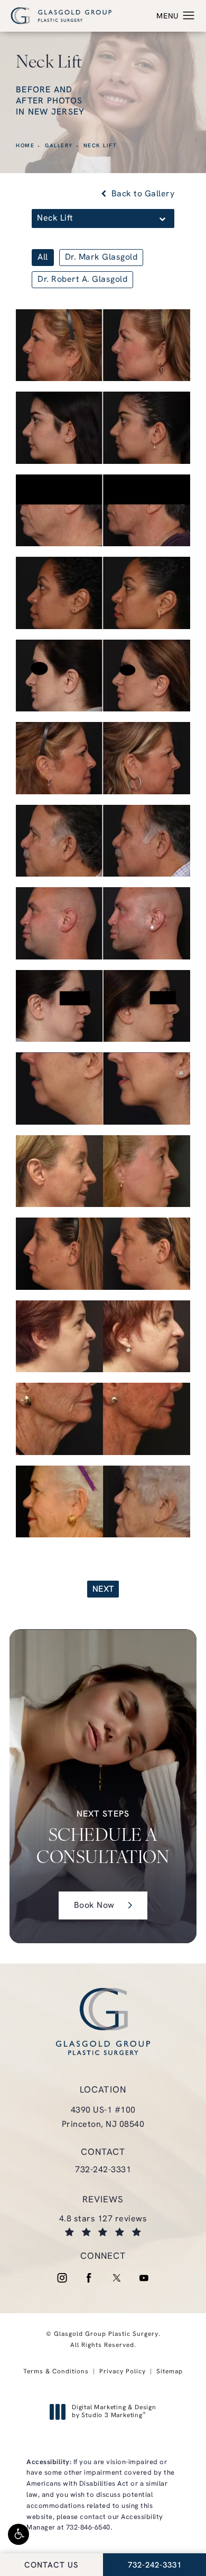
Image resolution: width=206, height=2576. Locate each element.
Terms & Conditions (56, 2372)
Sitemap (170, 2372)
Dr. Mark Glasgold (101, 258)
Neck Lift (100, 146)
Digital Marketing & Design (114, 2412)
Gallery (59, 146)
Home (25, 146)
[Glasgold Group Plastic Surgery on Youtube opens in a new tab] (144, 2278)
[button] (18, 2534)
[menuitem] (62, 2278)
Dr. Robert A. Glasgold (82, 280)
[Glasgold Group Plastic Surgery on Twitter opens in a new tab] (117, 2278)
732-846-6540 (88, 2528)
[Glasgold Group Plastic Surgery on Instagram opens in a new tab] (62, 2278)
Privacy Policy (123, 2372)
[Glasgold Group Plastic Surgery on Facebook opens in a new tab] (89, 2278)
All (43, 258)
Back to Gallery (142, 194)
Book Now (94, 1906)
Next (103, 1590)
